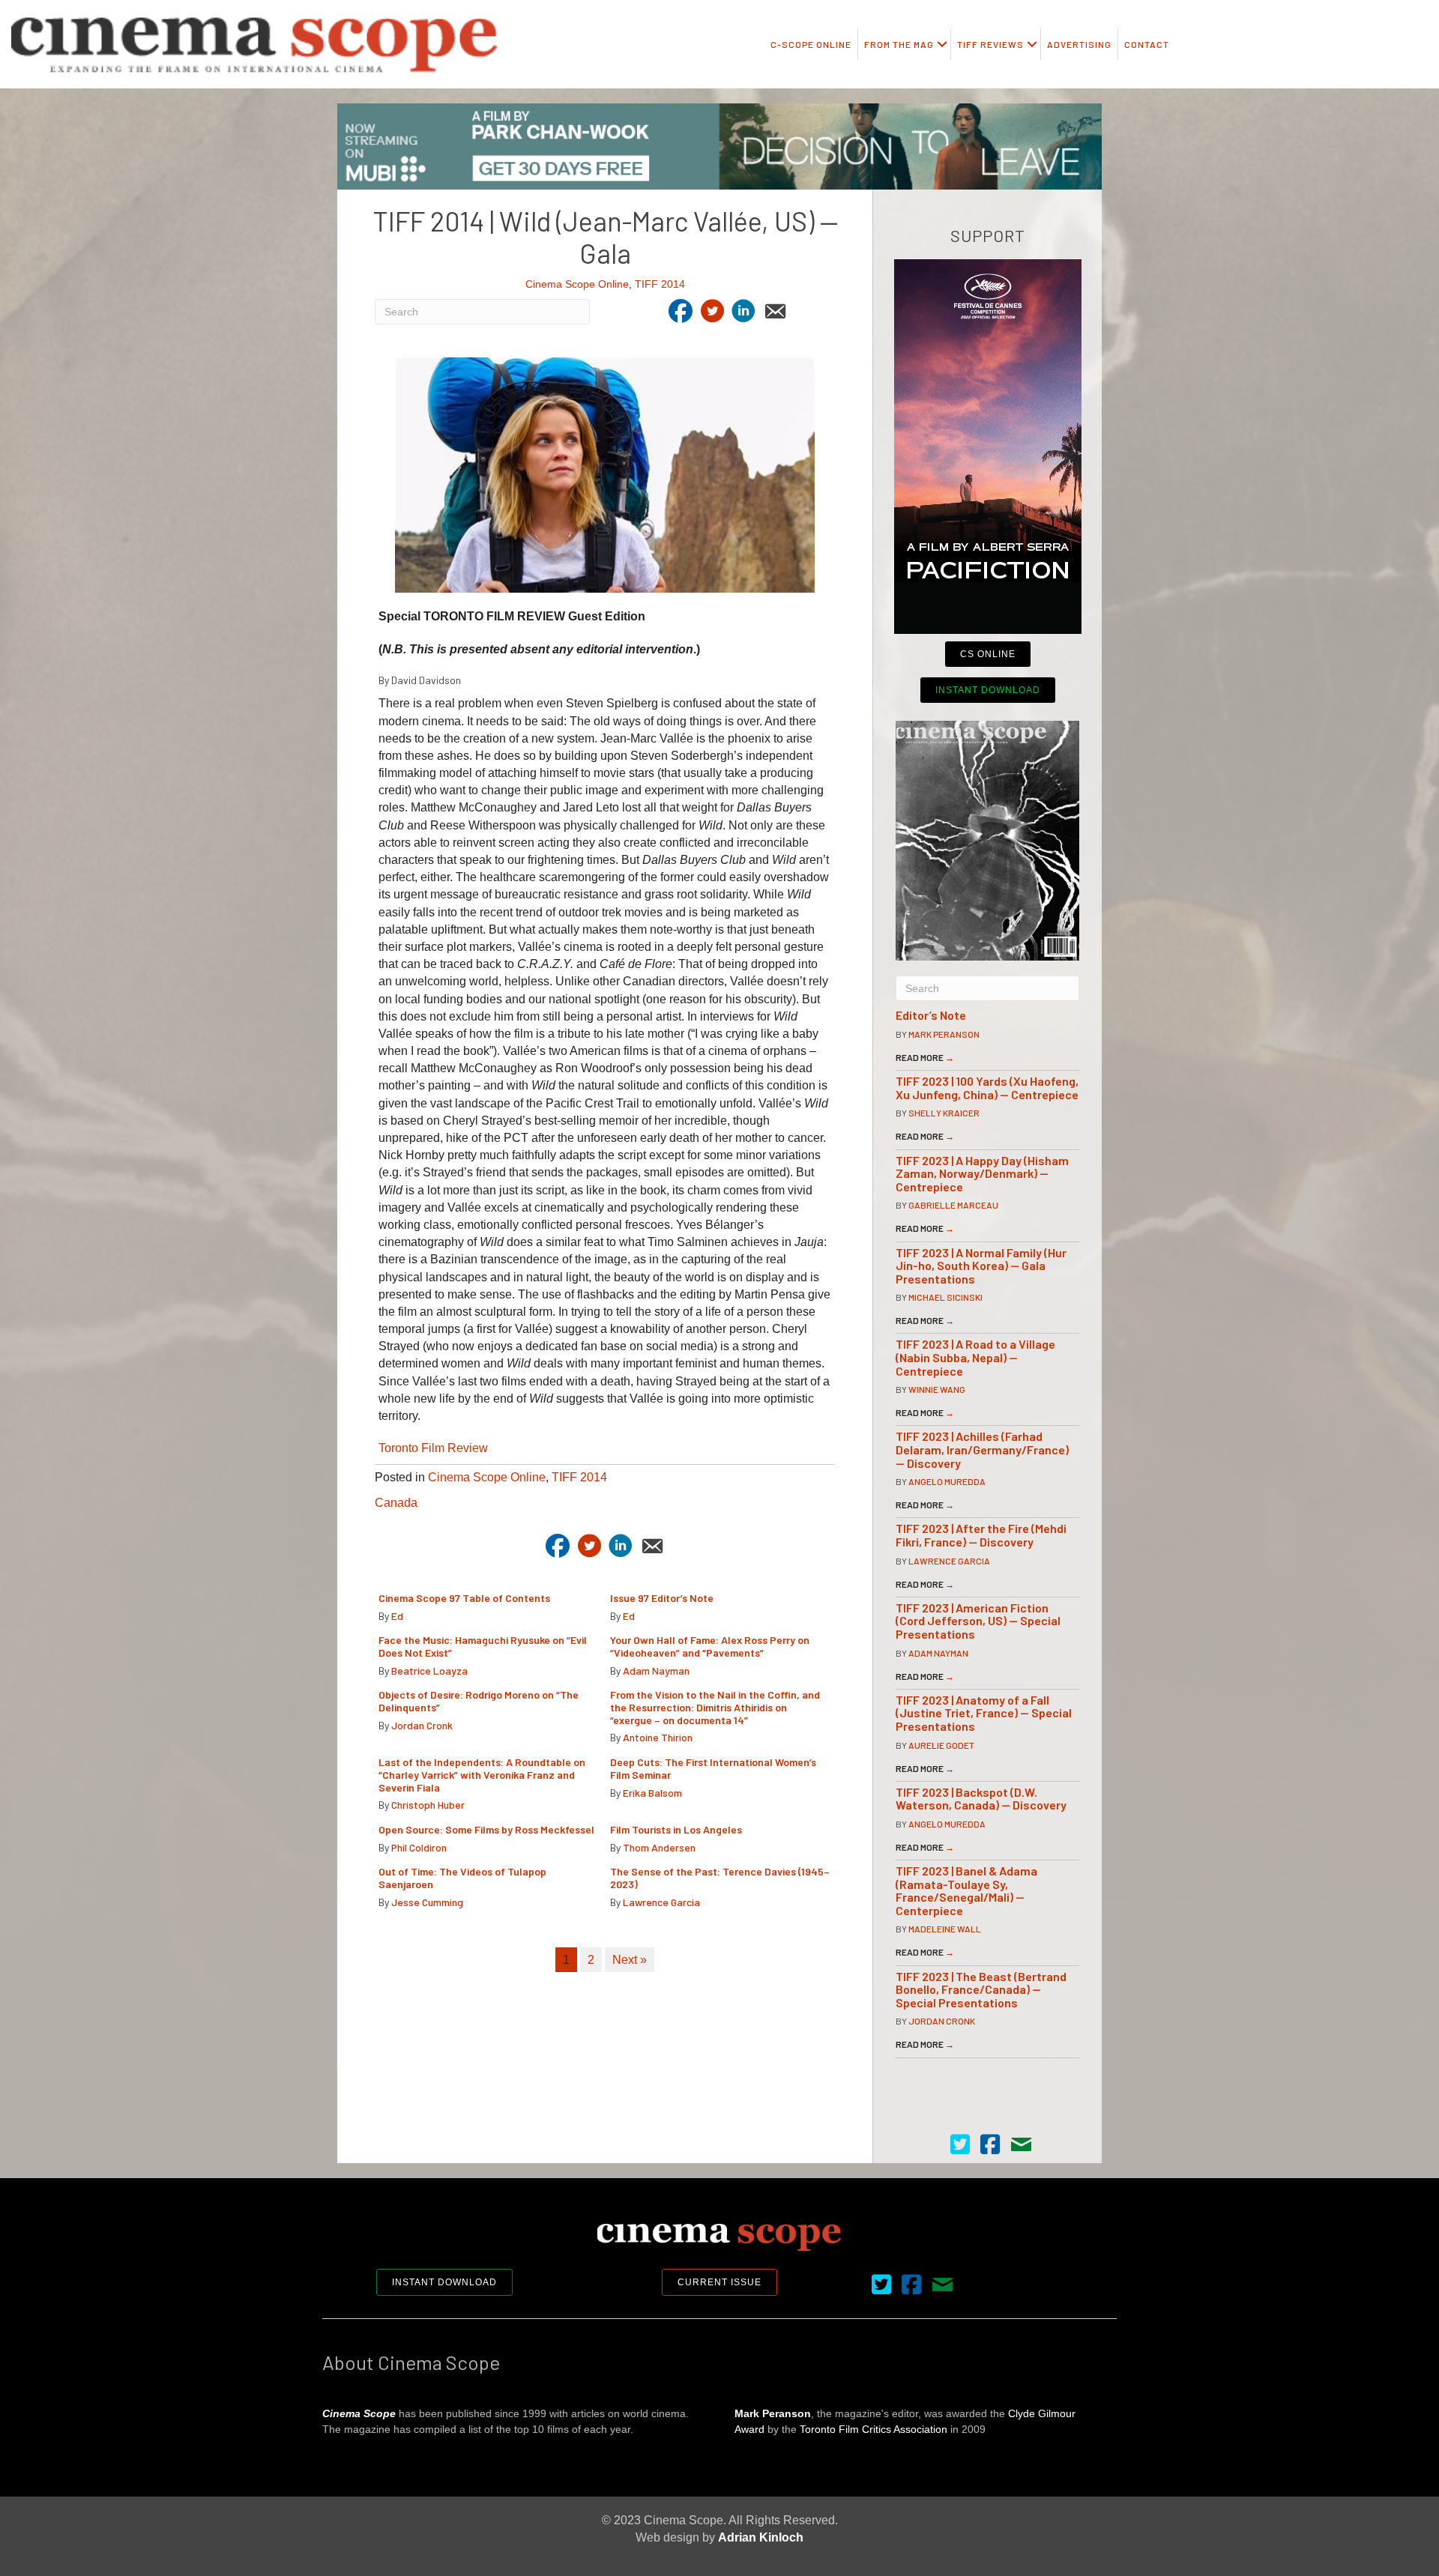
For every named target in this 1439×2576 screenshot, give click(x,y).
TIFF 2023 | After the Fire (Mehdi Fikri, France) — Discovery (981, 1535)
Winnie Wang (937, 1389)
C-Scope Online (811, 44)
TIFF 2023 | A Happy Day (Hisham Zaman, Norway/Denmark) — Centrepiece (982, 1173)
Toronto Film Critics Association (874, 2429)
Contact (1147, 44)
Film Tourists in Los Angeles (676, 1829)
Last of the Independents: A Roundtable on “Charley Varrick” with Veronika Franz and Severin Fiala (482, 1775)
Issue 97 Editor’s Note (662, 1598)
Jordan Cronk (422, 1725)
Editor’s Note (931, 1015)
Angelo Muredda (947, 1481)
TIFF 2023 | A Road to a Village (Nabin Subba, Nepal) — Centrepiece (975, 1357)
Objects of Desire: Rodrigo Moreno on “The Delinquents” (479, 1701)
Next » (630, 1960)
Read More (925, 1057)
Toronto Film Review (433, 1448)
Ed (397, 1616)
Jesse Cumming (427, 1902)
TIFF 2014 (660, 284)
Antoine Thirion (658, 1737)
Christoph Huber (428, 1805)
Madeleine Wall (945, 1929)
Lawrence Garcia (661, 1902)
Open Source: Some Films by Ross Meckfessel (486, 1829)
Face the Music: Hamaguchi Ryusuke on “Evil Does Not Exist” (483, 1646)
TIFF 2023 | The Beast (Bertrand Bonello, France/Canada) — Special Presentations (981, 1989)
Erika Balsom (652, 1793)
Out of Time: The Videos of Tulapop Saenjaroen (462, 1878)
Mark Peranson (944, 1034)
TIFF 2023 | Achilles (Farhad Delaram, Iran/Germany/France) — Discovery (982, 1449)
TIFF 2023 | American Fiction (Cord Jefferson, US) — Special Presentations (978, 1621)
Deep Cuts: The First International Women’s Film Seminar (713, 1768)
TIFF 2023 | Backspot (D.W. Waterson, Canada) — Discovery (981, 1799)
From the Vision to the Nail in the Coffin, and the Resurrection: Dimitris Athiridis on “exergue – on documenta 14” (715, 1707)
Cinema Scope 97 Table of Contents (464, 1598)
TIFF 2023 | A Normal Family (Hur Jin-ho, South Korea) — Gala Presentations (981, 1266)
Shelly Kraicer (944, 1113)
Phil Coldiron (419, 1847)
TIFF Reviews (990, 44)
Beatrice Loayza (429, 1671)
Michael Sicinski (945, 1297)
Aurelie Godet (941, 1745)
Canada (396, 1503)
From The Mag (899, 44)
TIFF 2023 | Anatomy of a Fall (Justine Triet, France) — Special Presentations (984, 1713)
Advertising (1079, 44)
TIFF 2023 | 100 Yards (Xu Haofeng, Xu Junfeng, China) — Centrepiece (987, 1088)
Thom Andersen (659, 1847)
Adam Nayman (656, 1671)
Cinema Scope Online (577, 284)
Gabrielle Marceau (953, 1205)
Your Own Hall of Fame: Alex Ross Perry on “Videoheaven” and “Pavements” (710, 1646)
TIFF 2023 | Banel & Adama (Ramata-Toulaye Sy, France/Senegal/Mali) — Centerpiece (966, 1890)
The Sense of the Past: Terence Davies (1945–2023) (720, 1878)
